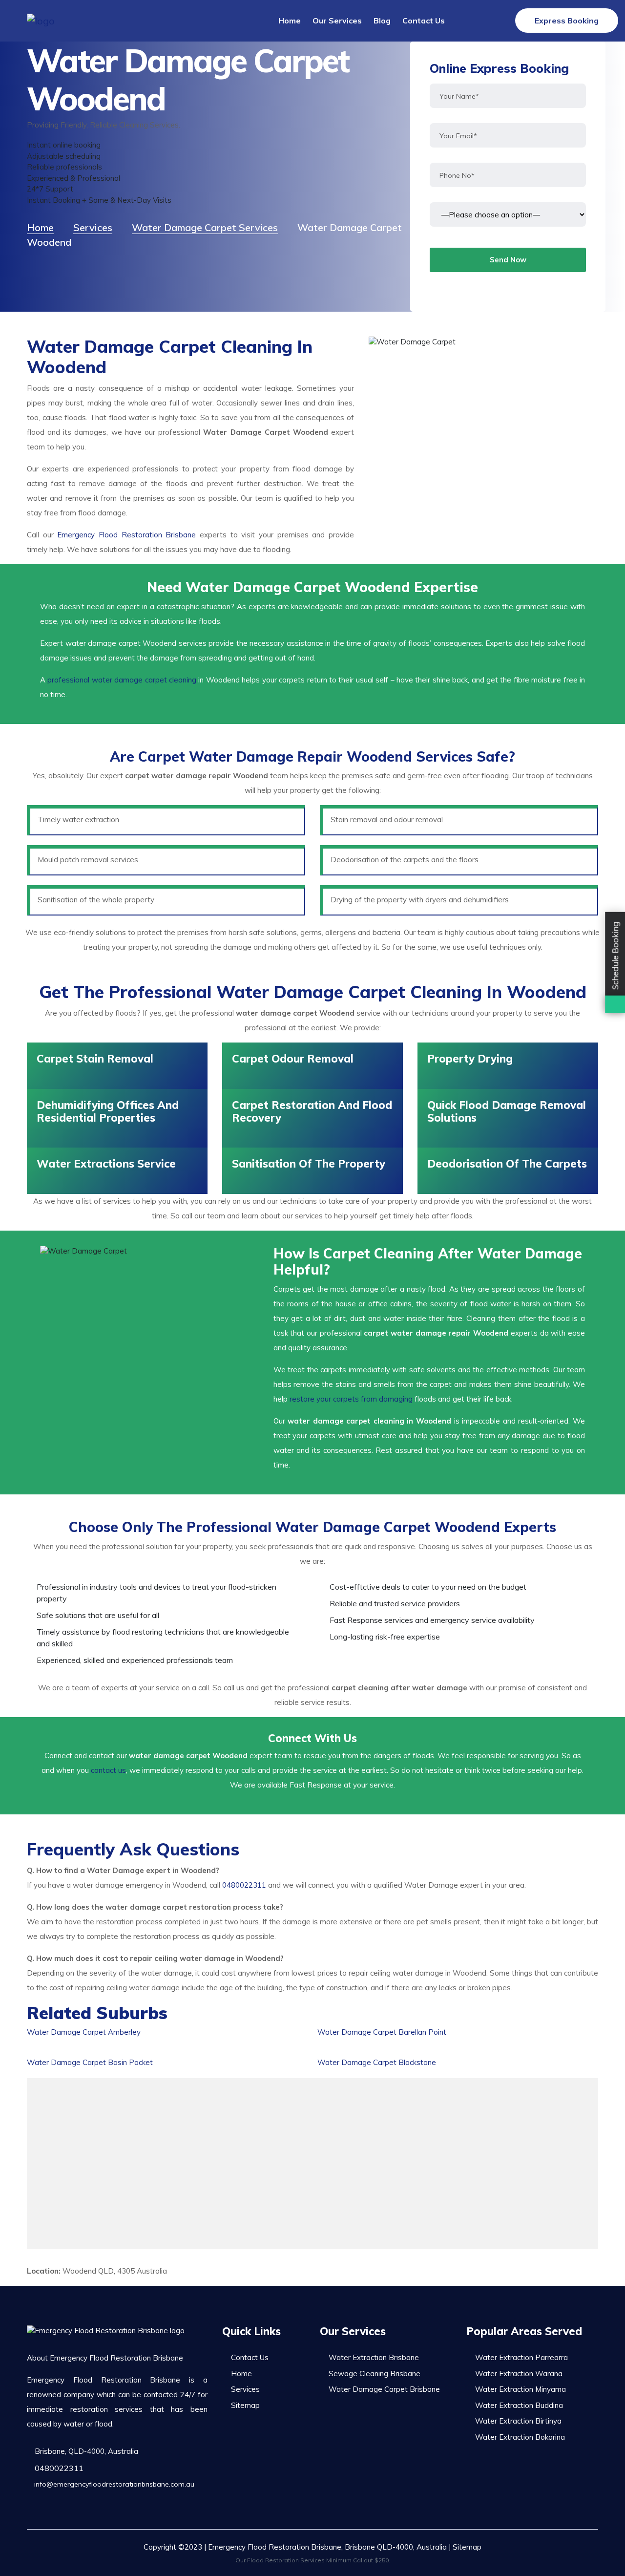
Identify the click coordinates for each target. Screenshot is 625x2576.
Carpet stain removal (95, 1059)
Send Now (508, 260)
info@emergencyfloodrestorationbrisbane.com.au (113, 2484)
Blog (382, 21)
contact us (108, 1770)
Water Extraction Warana (519, 2374)
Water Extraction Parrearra (521, 2357)
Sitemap (245, 2405)
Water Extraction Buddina (519, 2405)
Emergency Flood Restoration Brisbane (126, 535)
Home (290, 21)
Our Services (337, 21)
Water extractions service (106, 1164)
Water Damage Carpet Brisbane (384, 2389)
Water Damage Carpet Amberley (84, 2032)
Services (245, 2389)
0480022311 (244, 1885)
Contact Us (424, 21)
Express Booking (567, 21)
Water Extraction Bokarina (520, 2437)
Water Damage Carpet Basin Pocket (90, 2062)
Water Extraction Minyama (521, 2389)
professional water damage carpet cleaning (122, 680)
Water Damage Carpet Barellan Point (382, 2032)
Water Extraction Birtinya (518, 2421)
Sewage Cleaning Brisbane (375, 2374)
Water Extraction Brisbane (374, 2357)
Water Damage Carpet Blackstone (377, 2062)
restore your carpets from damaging (351, 1399)
